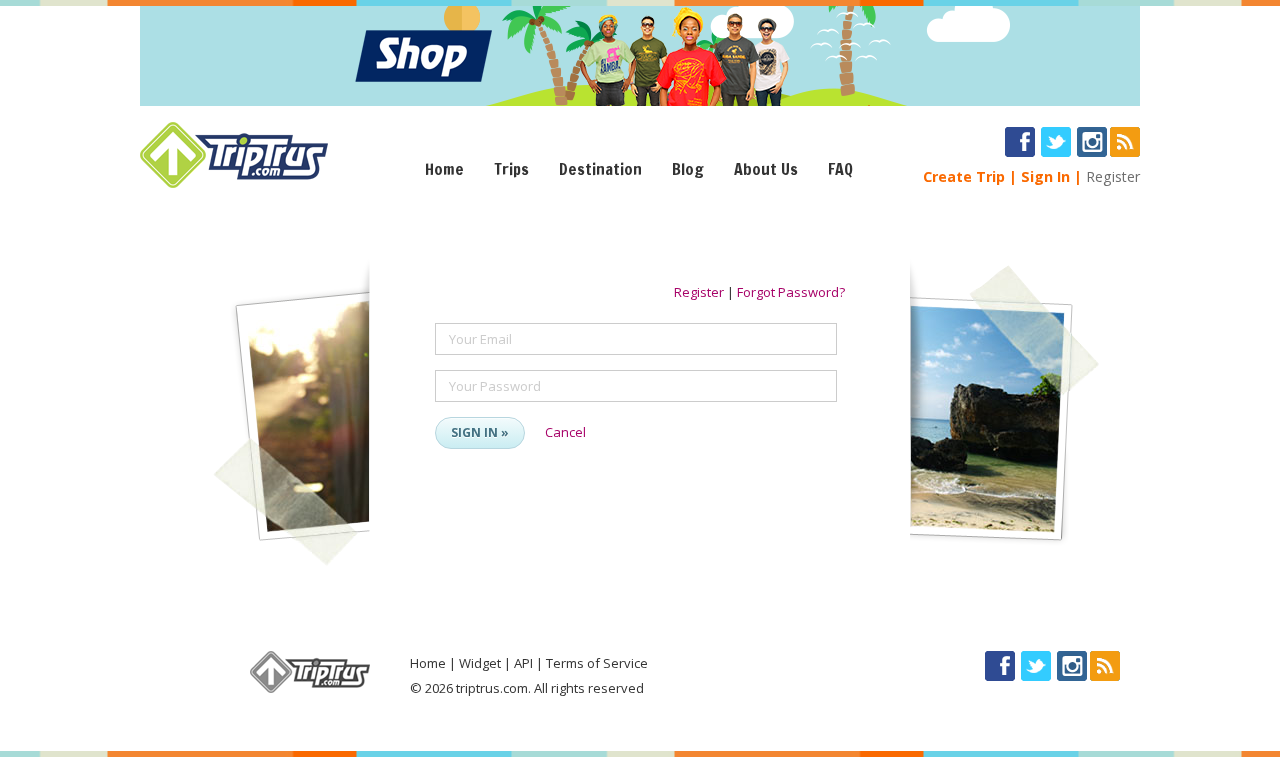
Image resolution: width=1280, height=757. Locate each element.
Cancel (565, 432)
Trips (511, 169)
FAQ (840, 169)
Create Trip (964, 176)
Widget (480, 663)
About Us (766, 169)
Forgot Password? (791, 292)
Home (444, 169)
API (523, 663)
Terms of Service (597, 663)
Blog (688, 169)
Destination (600, 169)
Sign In (1045, 176)
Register (1113, 176)
